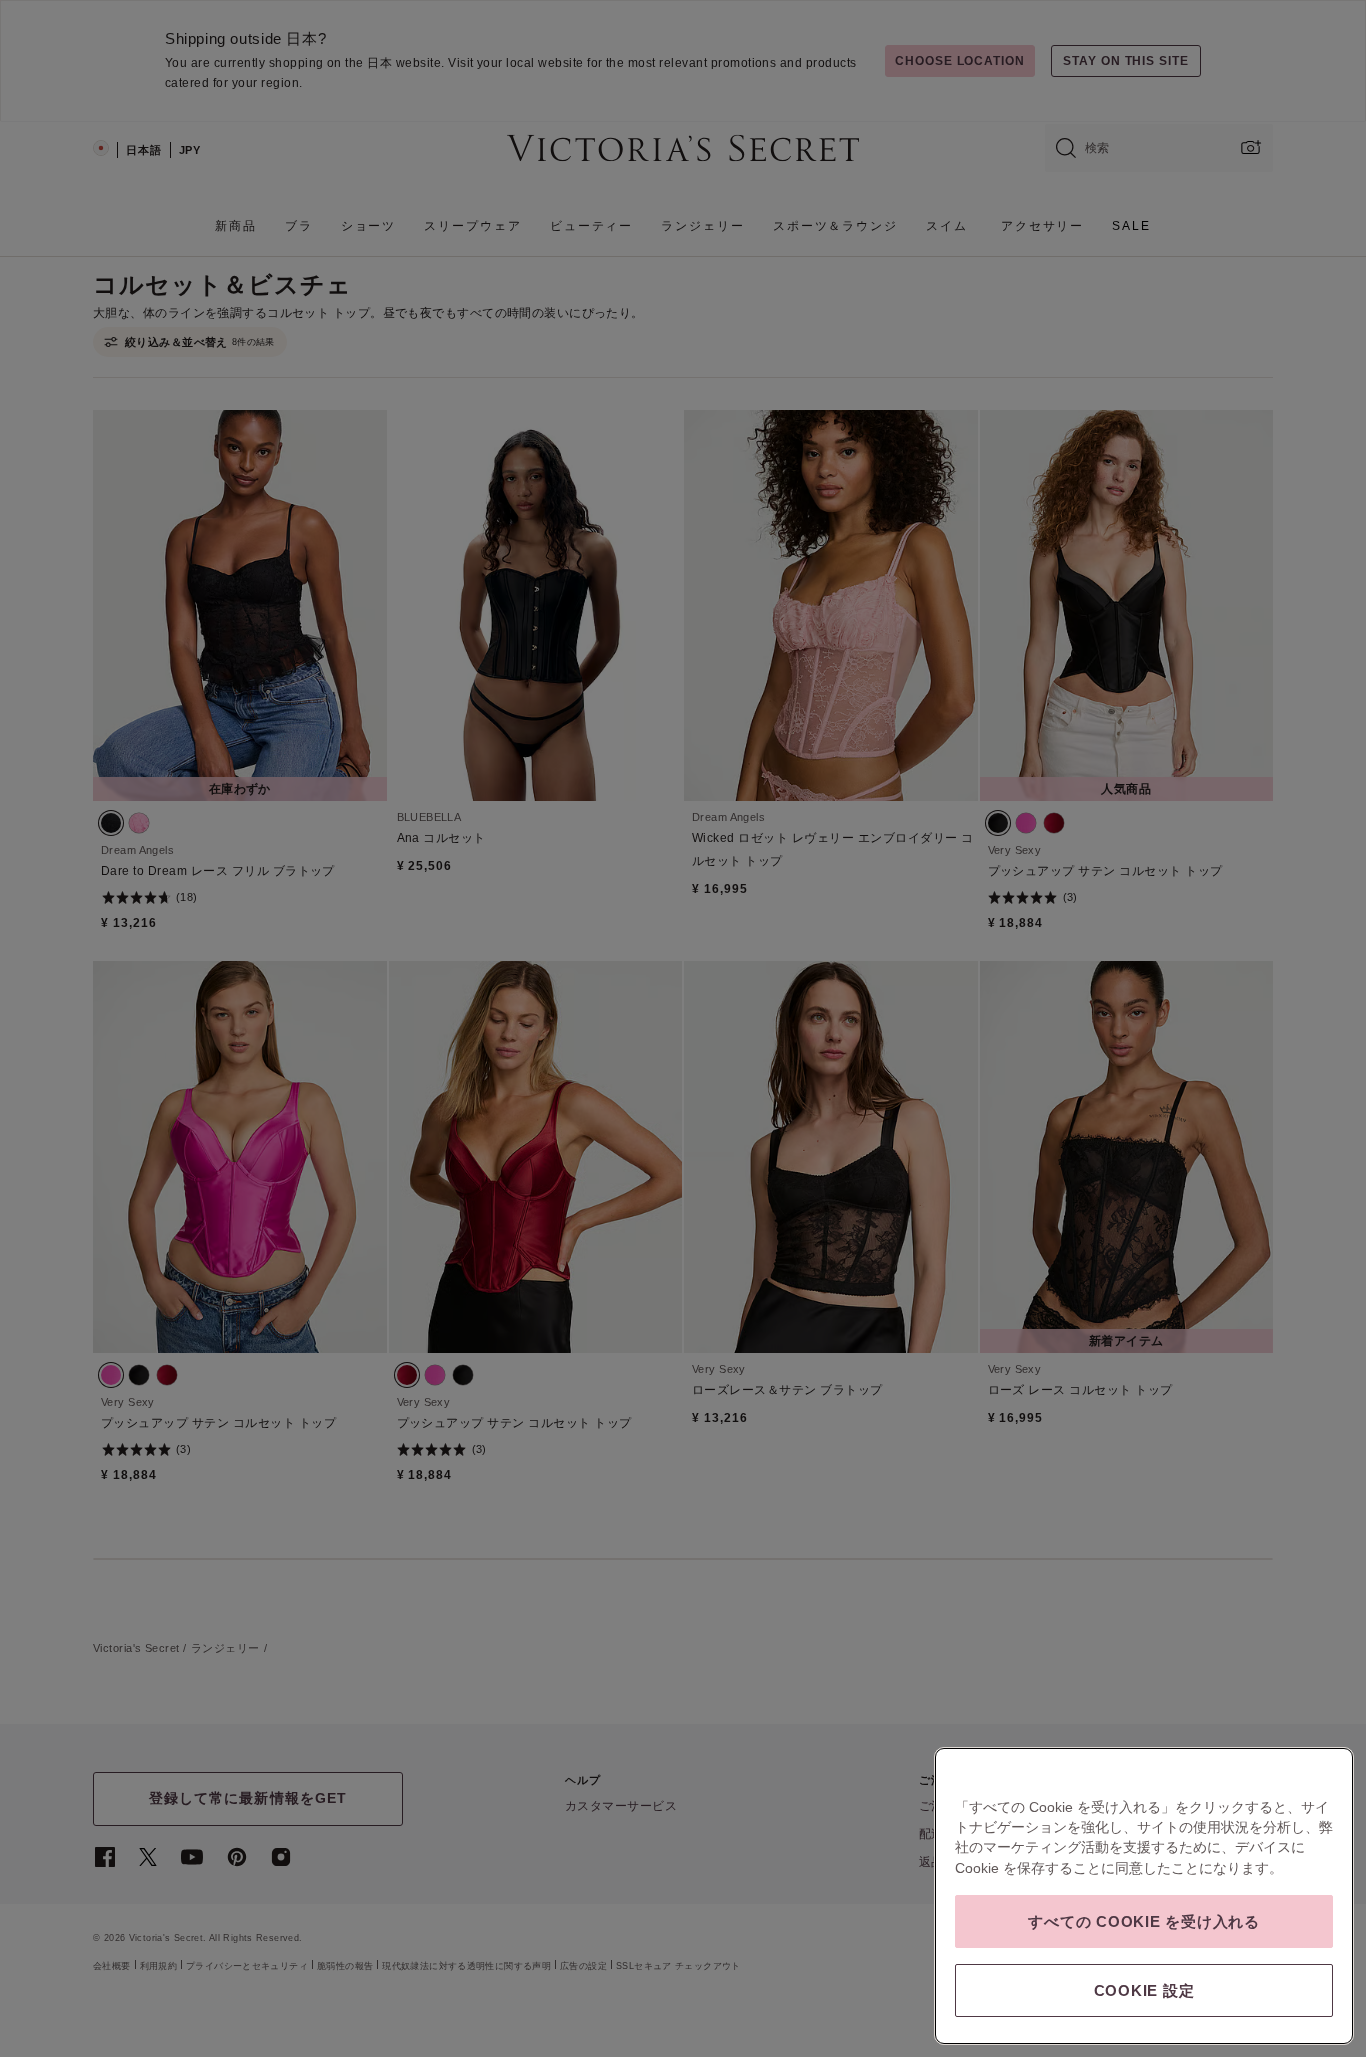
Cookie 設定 (1144, 1990)
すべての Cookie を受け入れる (1144, 1921)
